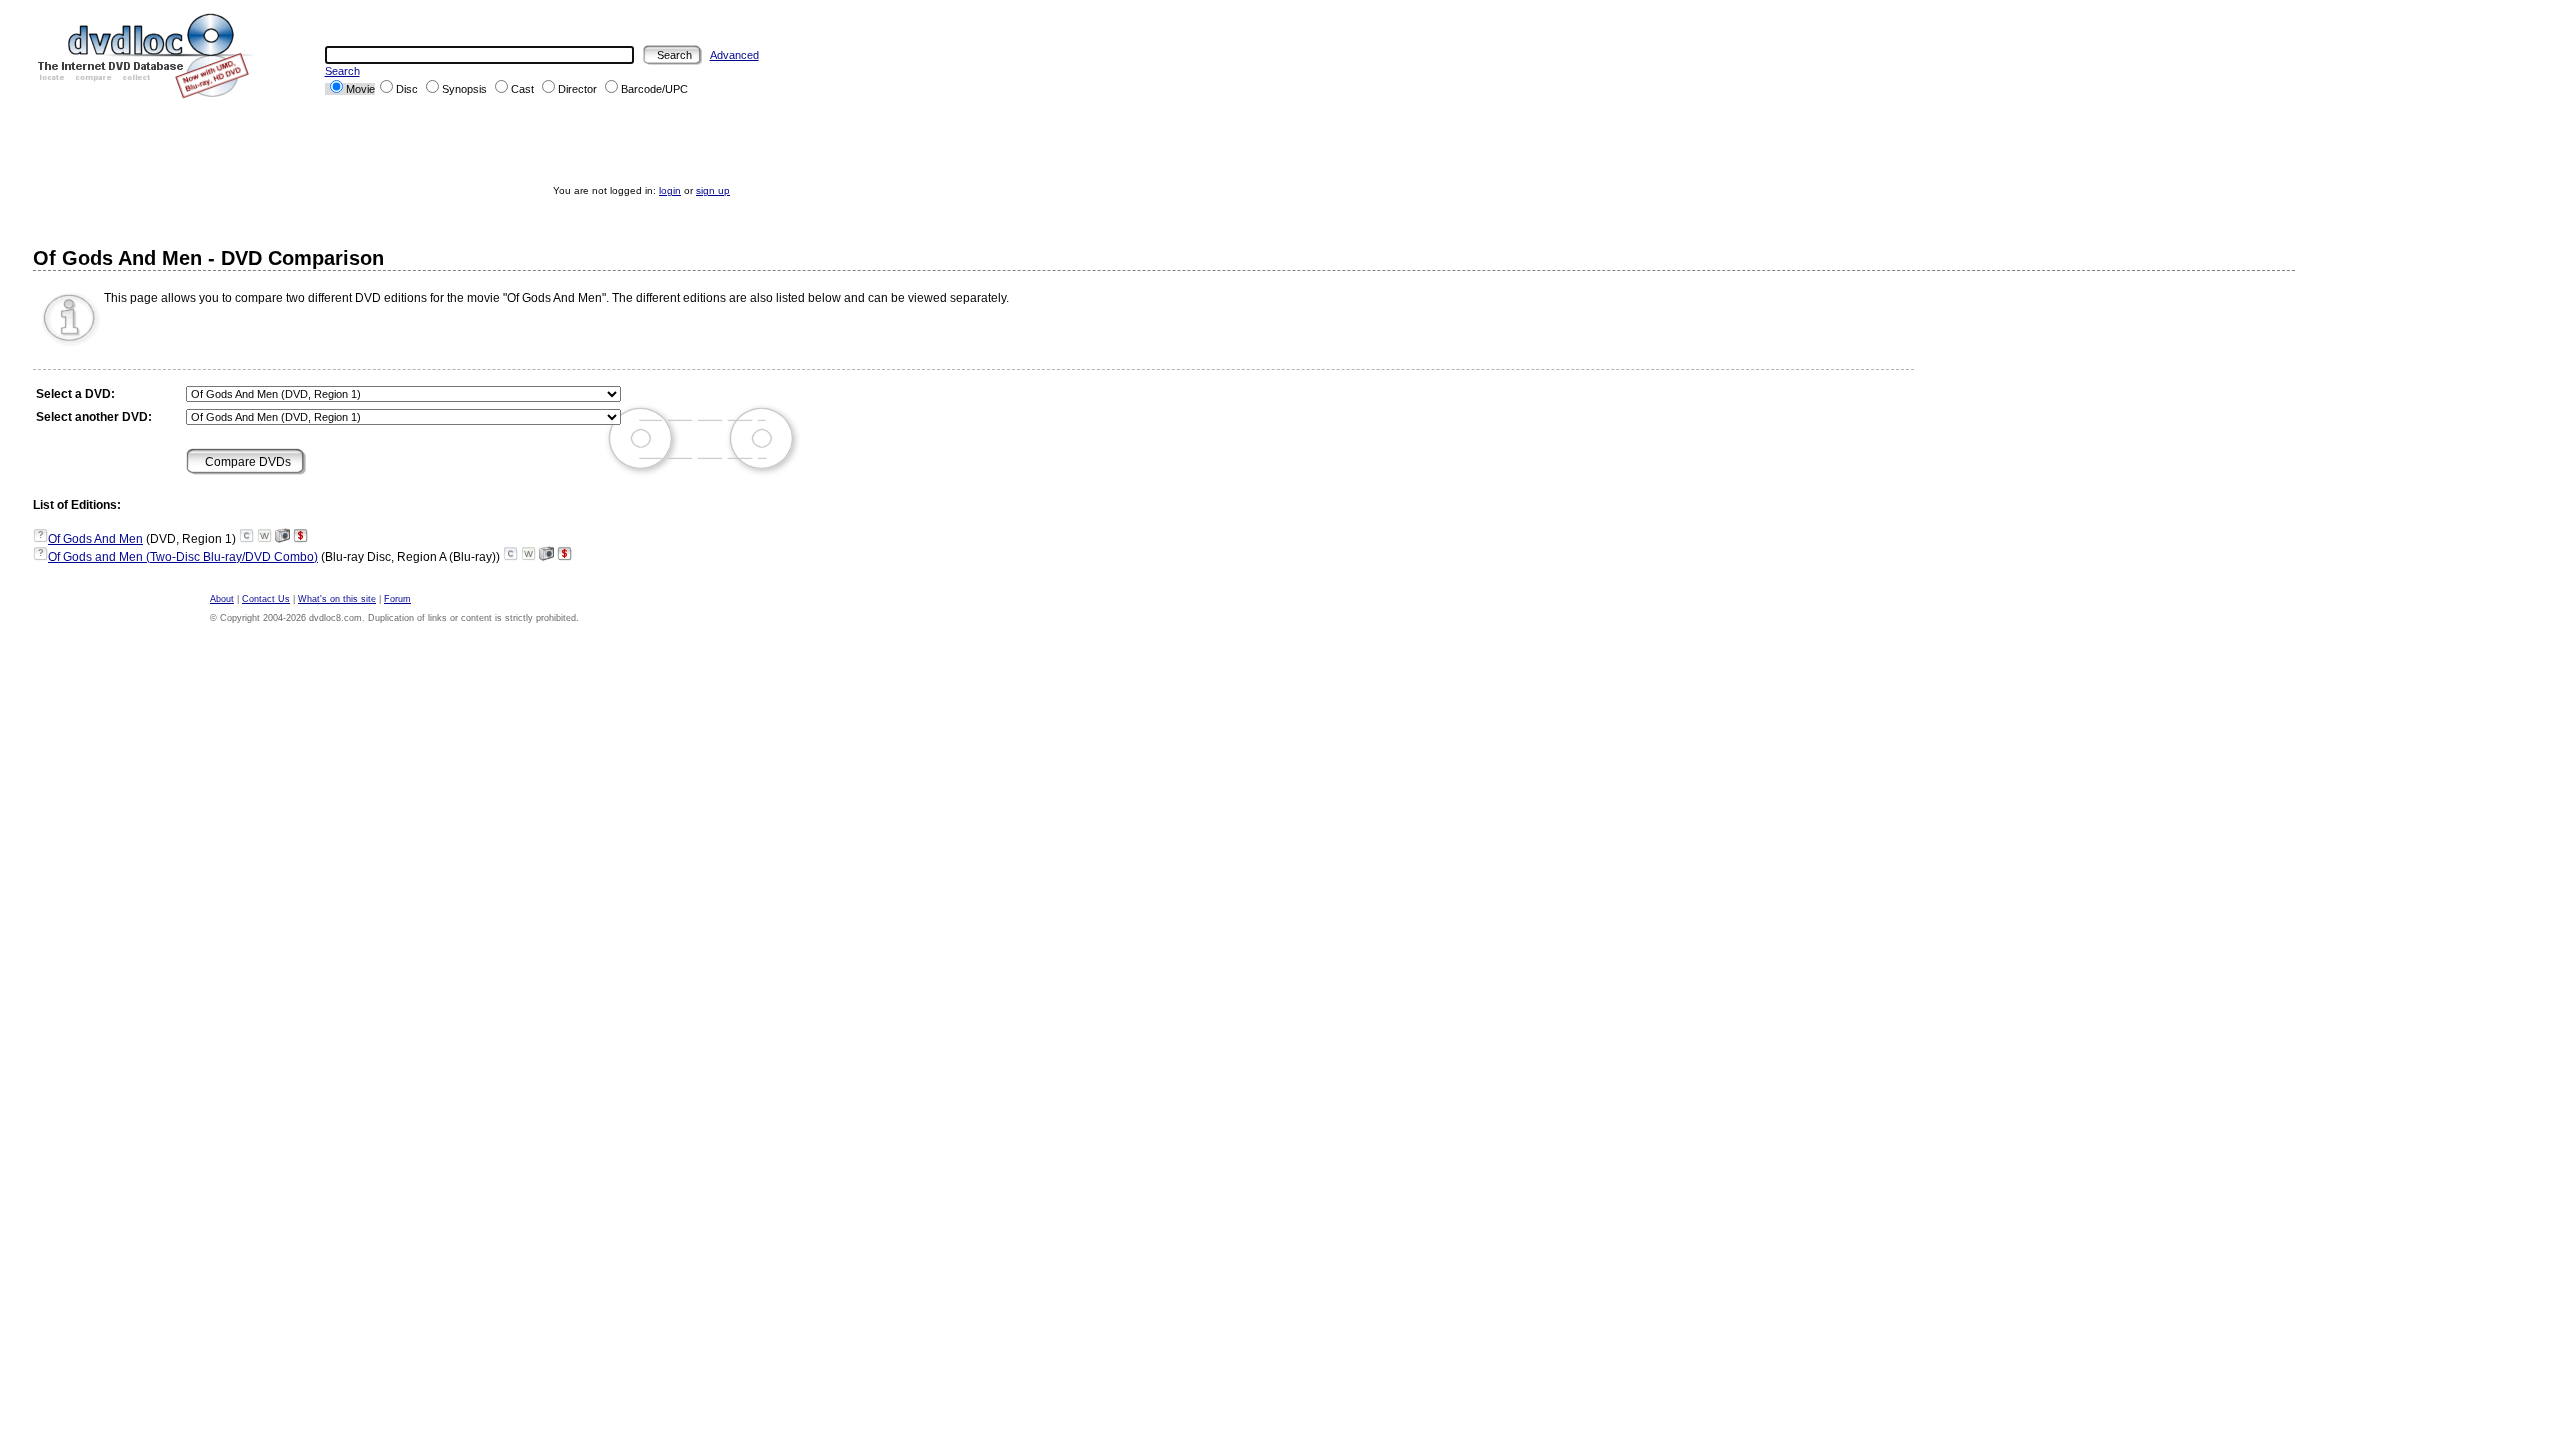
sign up (713, 190)
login (670, 190)
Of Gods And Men (95, 539)
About (222, 599)
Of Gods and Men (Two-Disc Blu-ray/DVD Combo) (183, 557)
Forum (397, 599)
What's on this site (337, 599)
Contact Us (266, 599)
